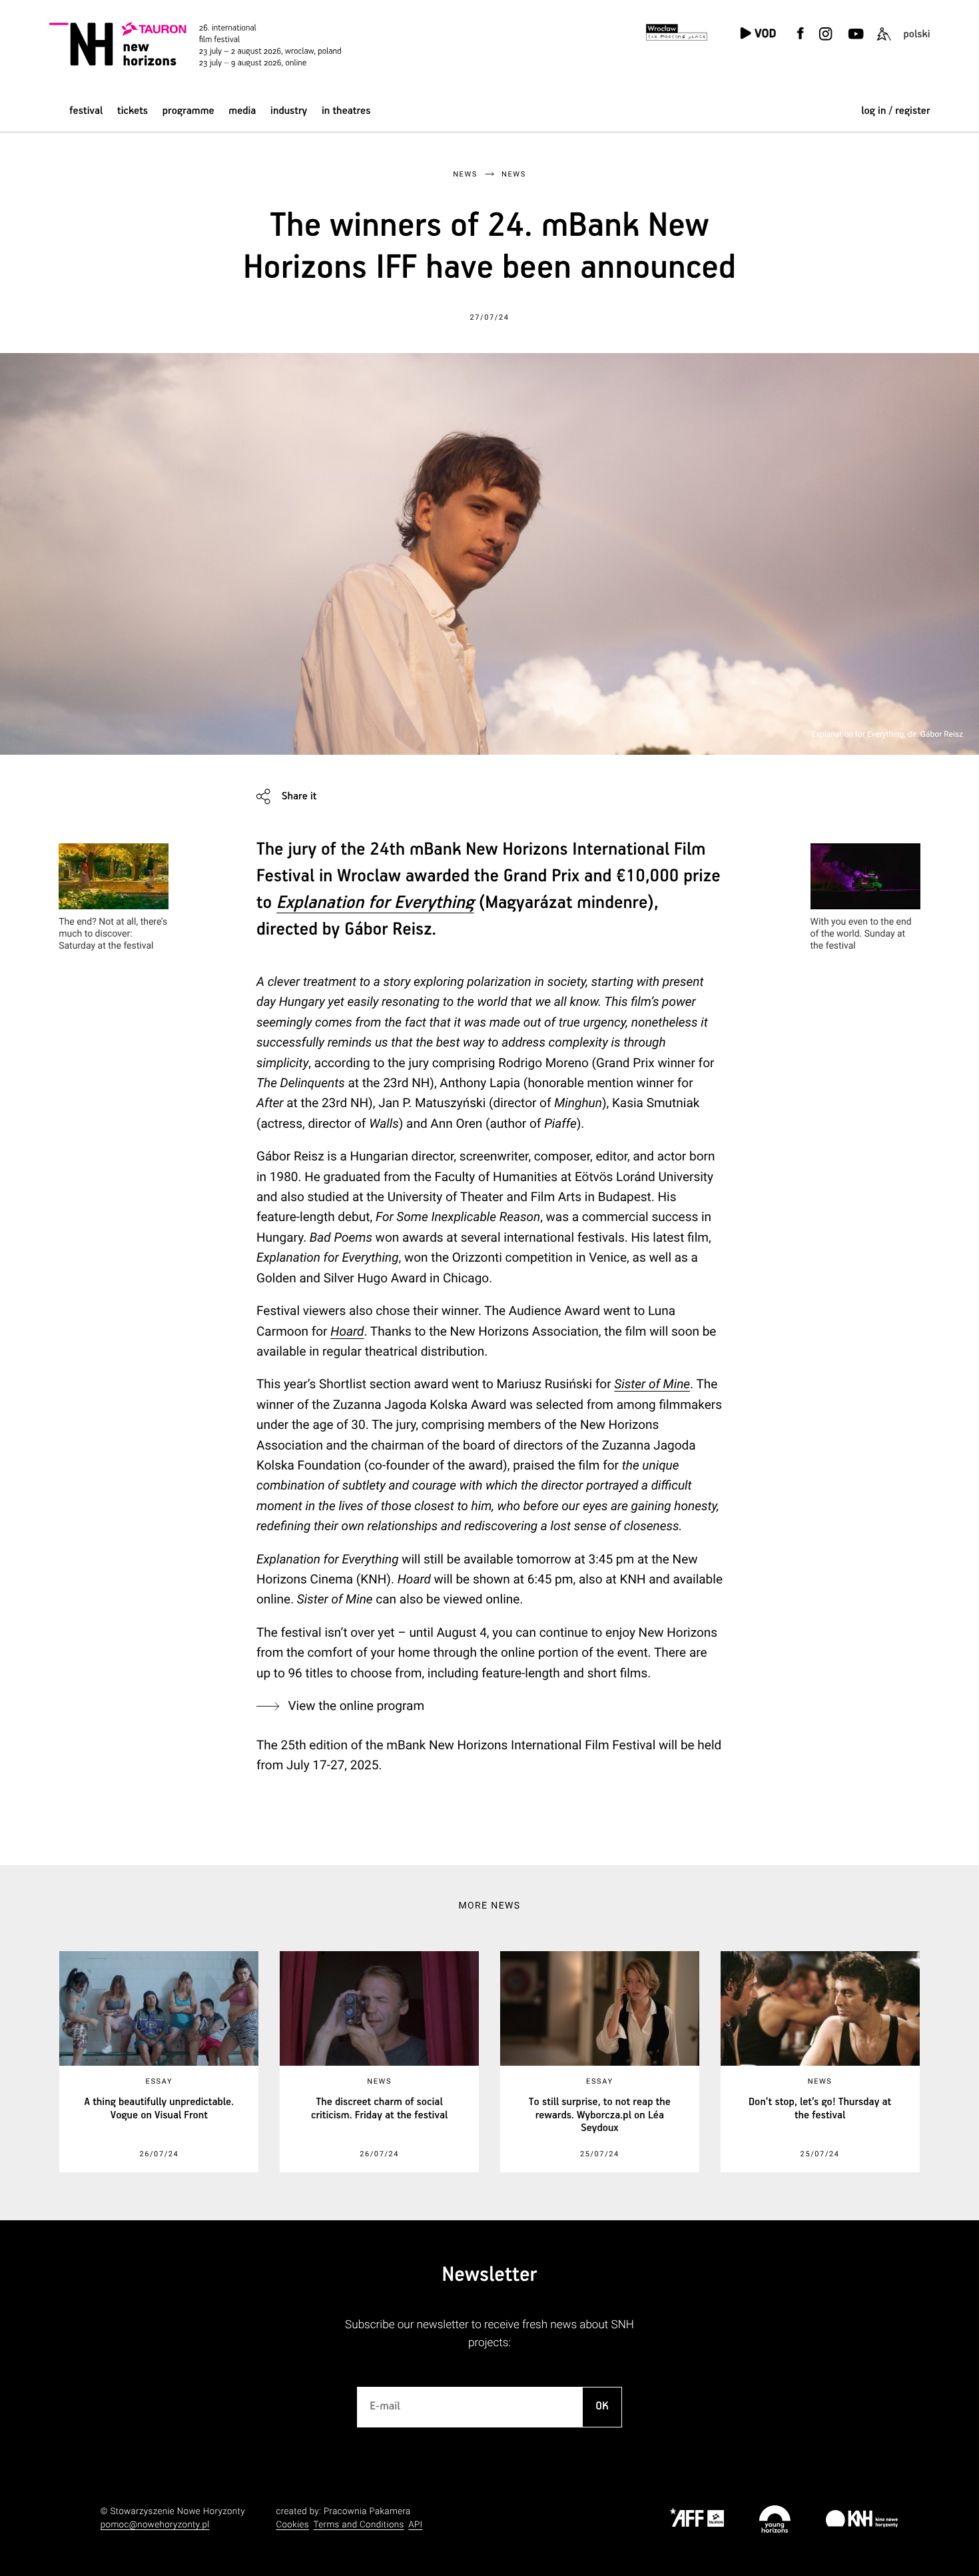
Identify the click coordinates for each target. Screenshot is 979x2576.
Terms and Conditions (359, 2525)
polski (916, 34)
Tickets (133, 111)
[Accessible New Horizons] (884, 42)
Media (242, 111)
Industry (289, 111)
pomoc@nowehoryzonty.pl (155, 2525)
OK (602, 2406)
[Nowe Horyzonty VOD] (758, 34)
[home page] (199, 44)
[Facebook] (801, 42)
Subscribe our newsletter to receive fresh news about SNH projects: (489, 2334)
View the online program (356, 1706)
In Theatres (346, 111)
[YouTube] (855, 42)
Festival (86, 111)
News (465, 174)
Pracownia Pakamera (367, 2512)
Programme (188, 111)
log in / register (895, 111)
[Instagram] (826, 42)
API (415, 2525)
